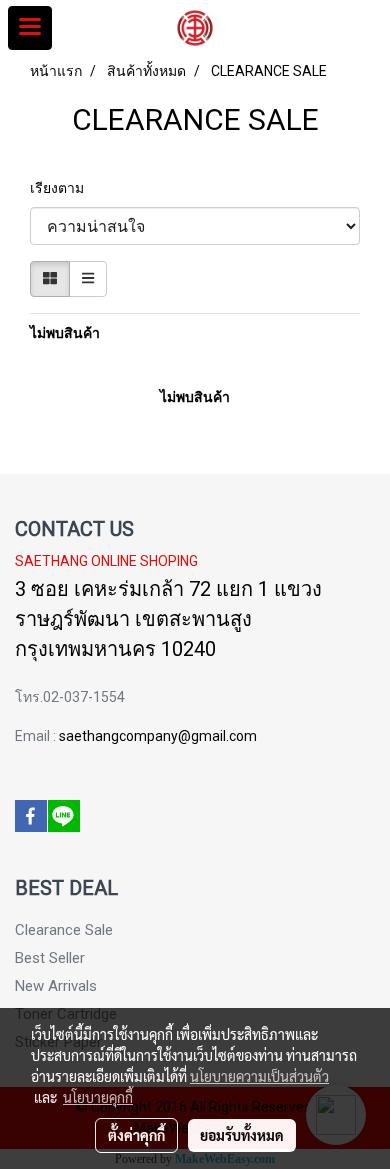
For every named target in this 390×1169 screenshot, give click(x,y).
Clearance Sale (64, 930)
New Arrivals (56, 986)
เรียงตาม (61, 188)
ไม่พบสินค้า (65, 333)
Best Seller (50, 958)
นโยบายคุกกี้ (98, 1097)
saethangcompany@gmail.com (158, 736)
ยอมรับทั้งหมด (242, 1135)
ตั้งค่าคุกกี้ (136, 1135)
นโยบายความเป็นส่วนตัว (259, 1076)
